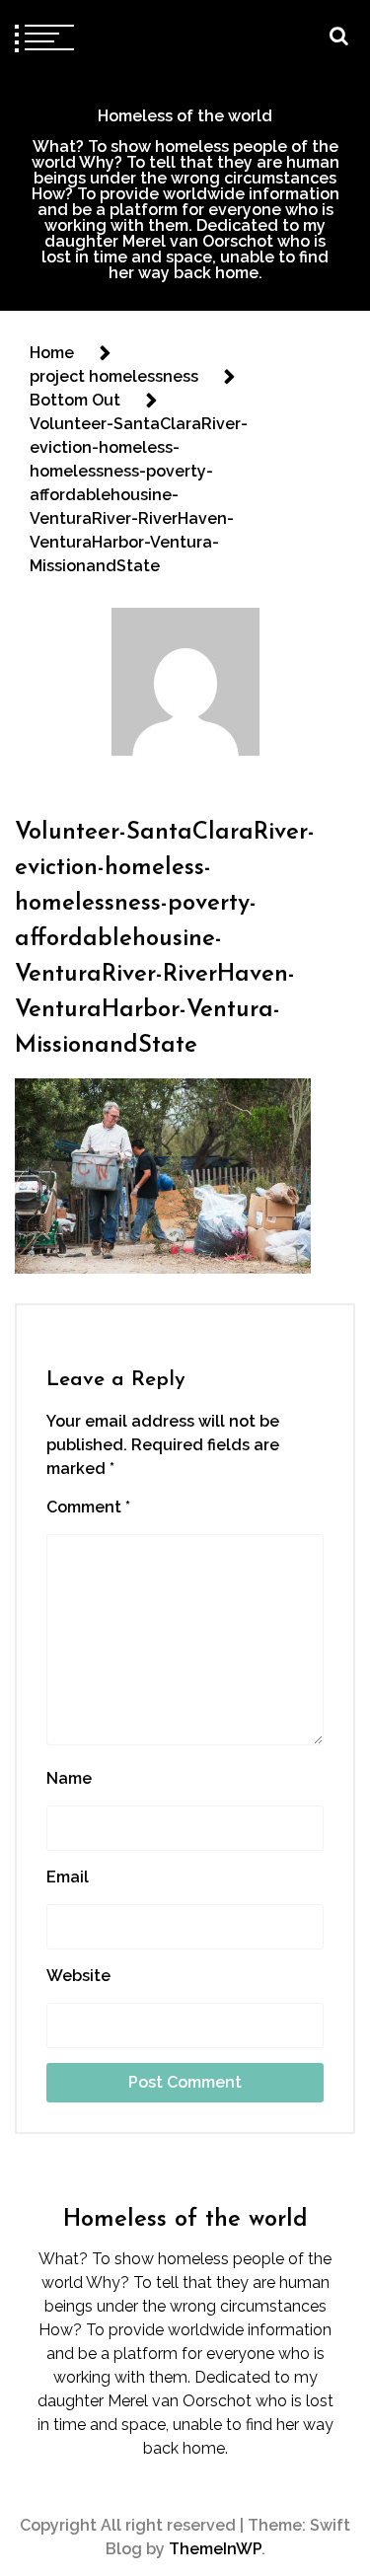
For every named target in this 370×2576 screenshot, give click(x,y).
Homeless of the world (185, 116)
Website (78, 1976)
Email (68, 1877)
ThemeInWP (215, 2549)
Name (69, 1778)
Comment (88, 1507)
